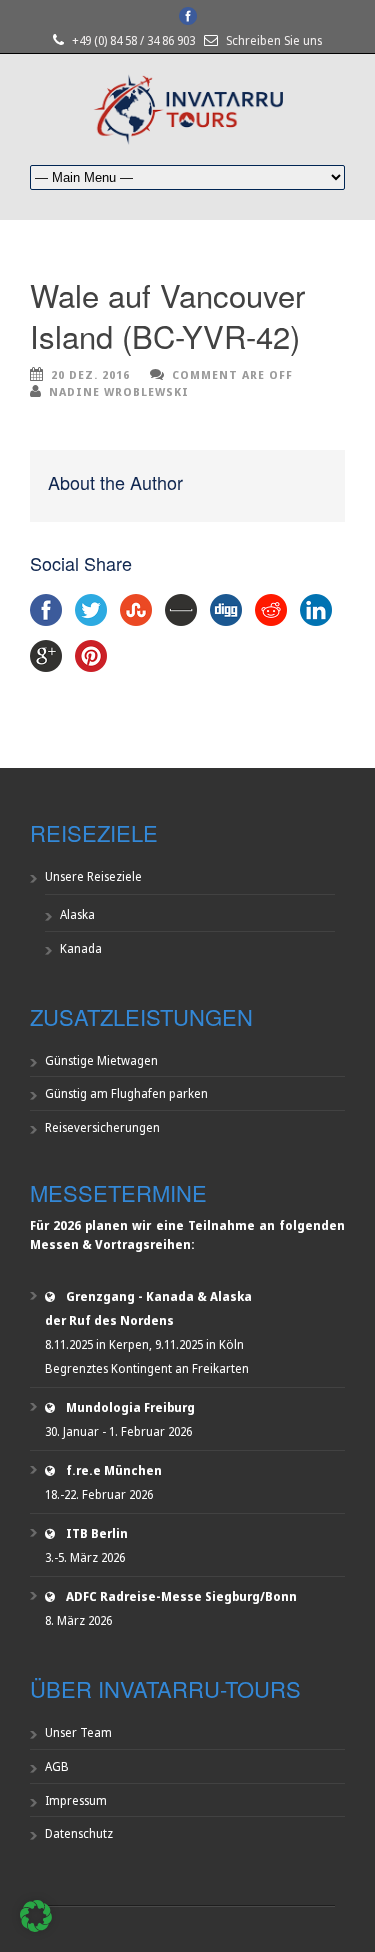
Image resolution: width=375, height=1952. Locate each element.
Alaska (77, 914)
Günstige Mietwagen (101, 1060)
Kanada (81, 948)
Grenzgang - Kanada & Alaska (159, 1296)
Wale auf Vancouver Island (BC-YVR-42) (167, 314)
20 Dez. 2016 (90, 374)
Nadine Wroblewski (119, 391)
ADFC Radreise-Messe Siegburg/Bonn (181, 1596)
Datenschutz (79, 1833)
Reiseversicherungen (102, 1127)
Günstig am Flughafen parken (126, 1093)
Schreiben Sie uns (274, 40)
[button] (36, 1916)
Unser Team (78, 1732)
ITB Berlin (97, 1533)
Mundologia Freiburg (130, 1407)
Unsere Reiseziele (93, 876)
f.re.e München (114, 1470)
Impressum (76, 1800)
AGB (57, 1766)
